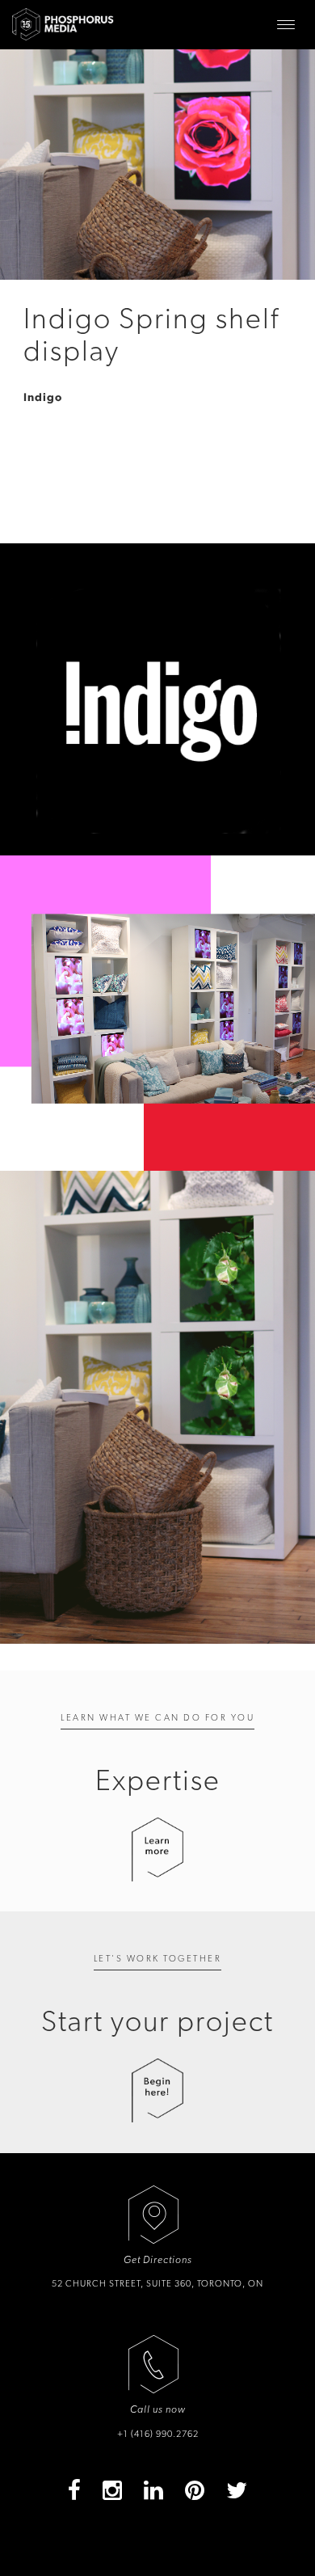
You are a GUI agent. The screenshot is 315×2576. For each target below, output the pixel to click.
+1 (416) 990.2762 (158, 2434)
